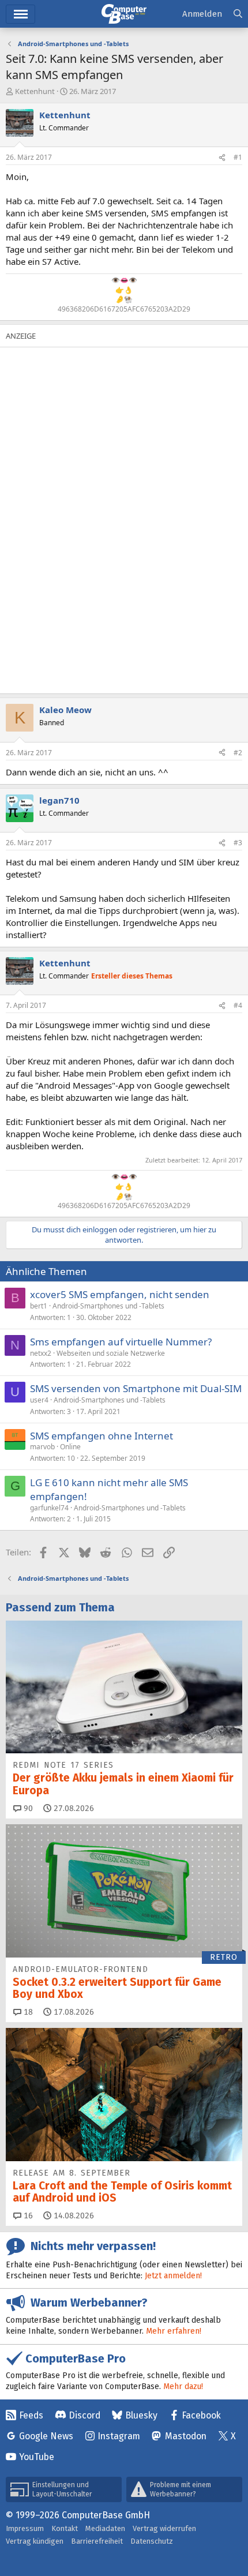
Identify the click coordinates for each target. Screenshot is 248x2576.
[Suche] (238, 14)
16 (27, 2216)
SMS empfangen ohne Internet (102, 1436)
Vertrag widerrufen (164, 2528)
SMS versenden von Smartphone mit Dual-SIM (136, 1388)
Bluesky (141, 2415)
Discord (84, 2415)
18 (27, 2012)
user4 (39, 1400)
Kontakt (65, 2528)
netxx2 (41, 1353)
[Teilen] (222, 158)
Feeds (31, 2415)
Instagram (119, 2436)
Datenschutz (152, 2541)
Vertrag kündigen (35, 2541)
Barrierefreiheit (97, 2541)
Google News (46, 2436)
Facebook (201, 2415)
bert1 (39, 1306)
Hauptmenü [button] (20, 14)
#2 (238, 753)
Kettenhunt (35, 91)
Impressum (25, 2528)
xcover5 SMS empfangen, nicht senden (120, 1294)
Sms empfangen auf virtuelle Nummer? (121, 1342)
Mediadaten (105, 2528)
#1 (238, 157)
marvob (42, 1447)
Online (70, 1447)
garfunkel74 (49, 1508)
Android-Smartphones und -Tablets (108, 1306)
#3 (238, 843)
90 (27, 1808)
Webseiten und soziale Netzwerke (111, 1353)
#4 (238, 1005)
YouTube (37, 2457)
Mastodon (186, 2436)
